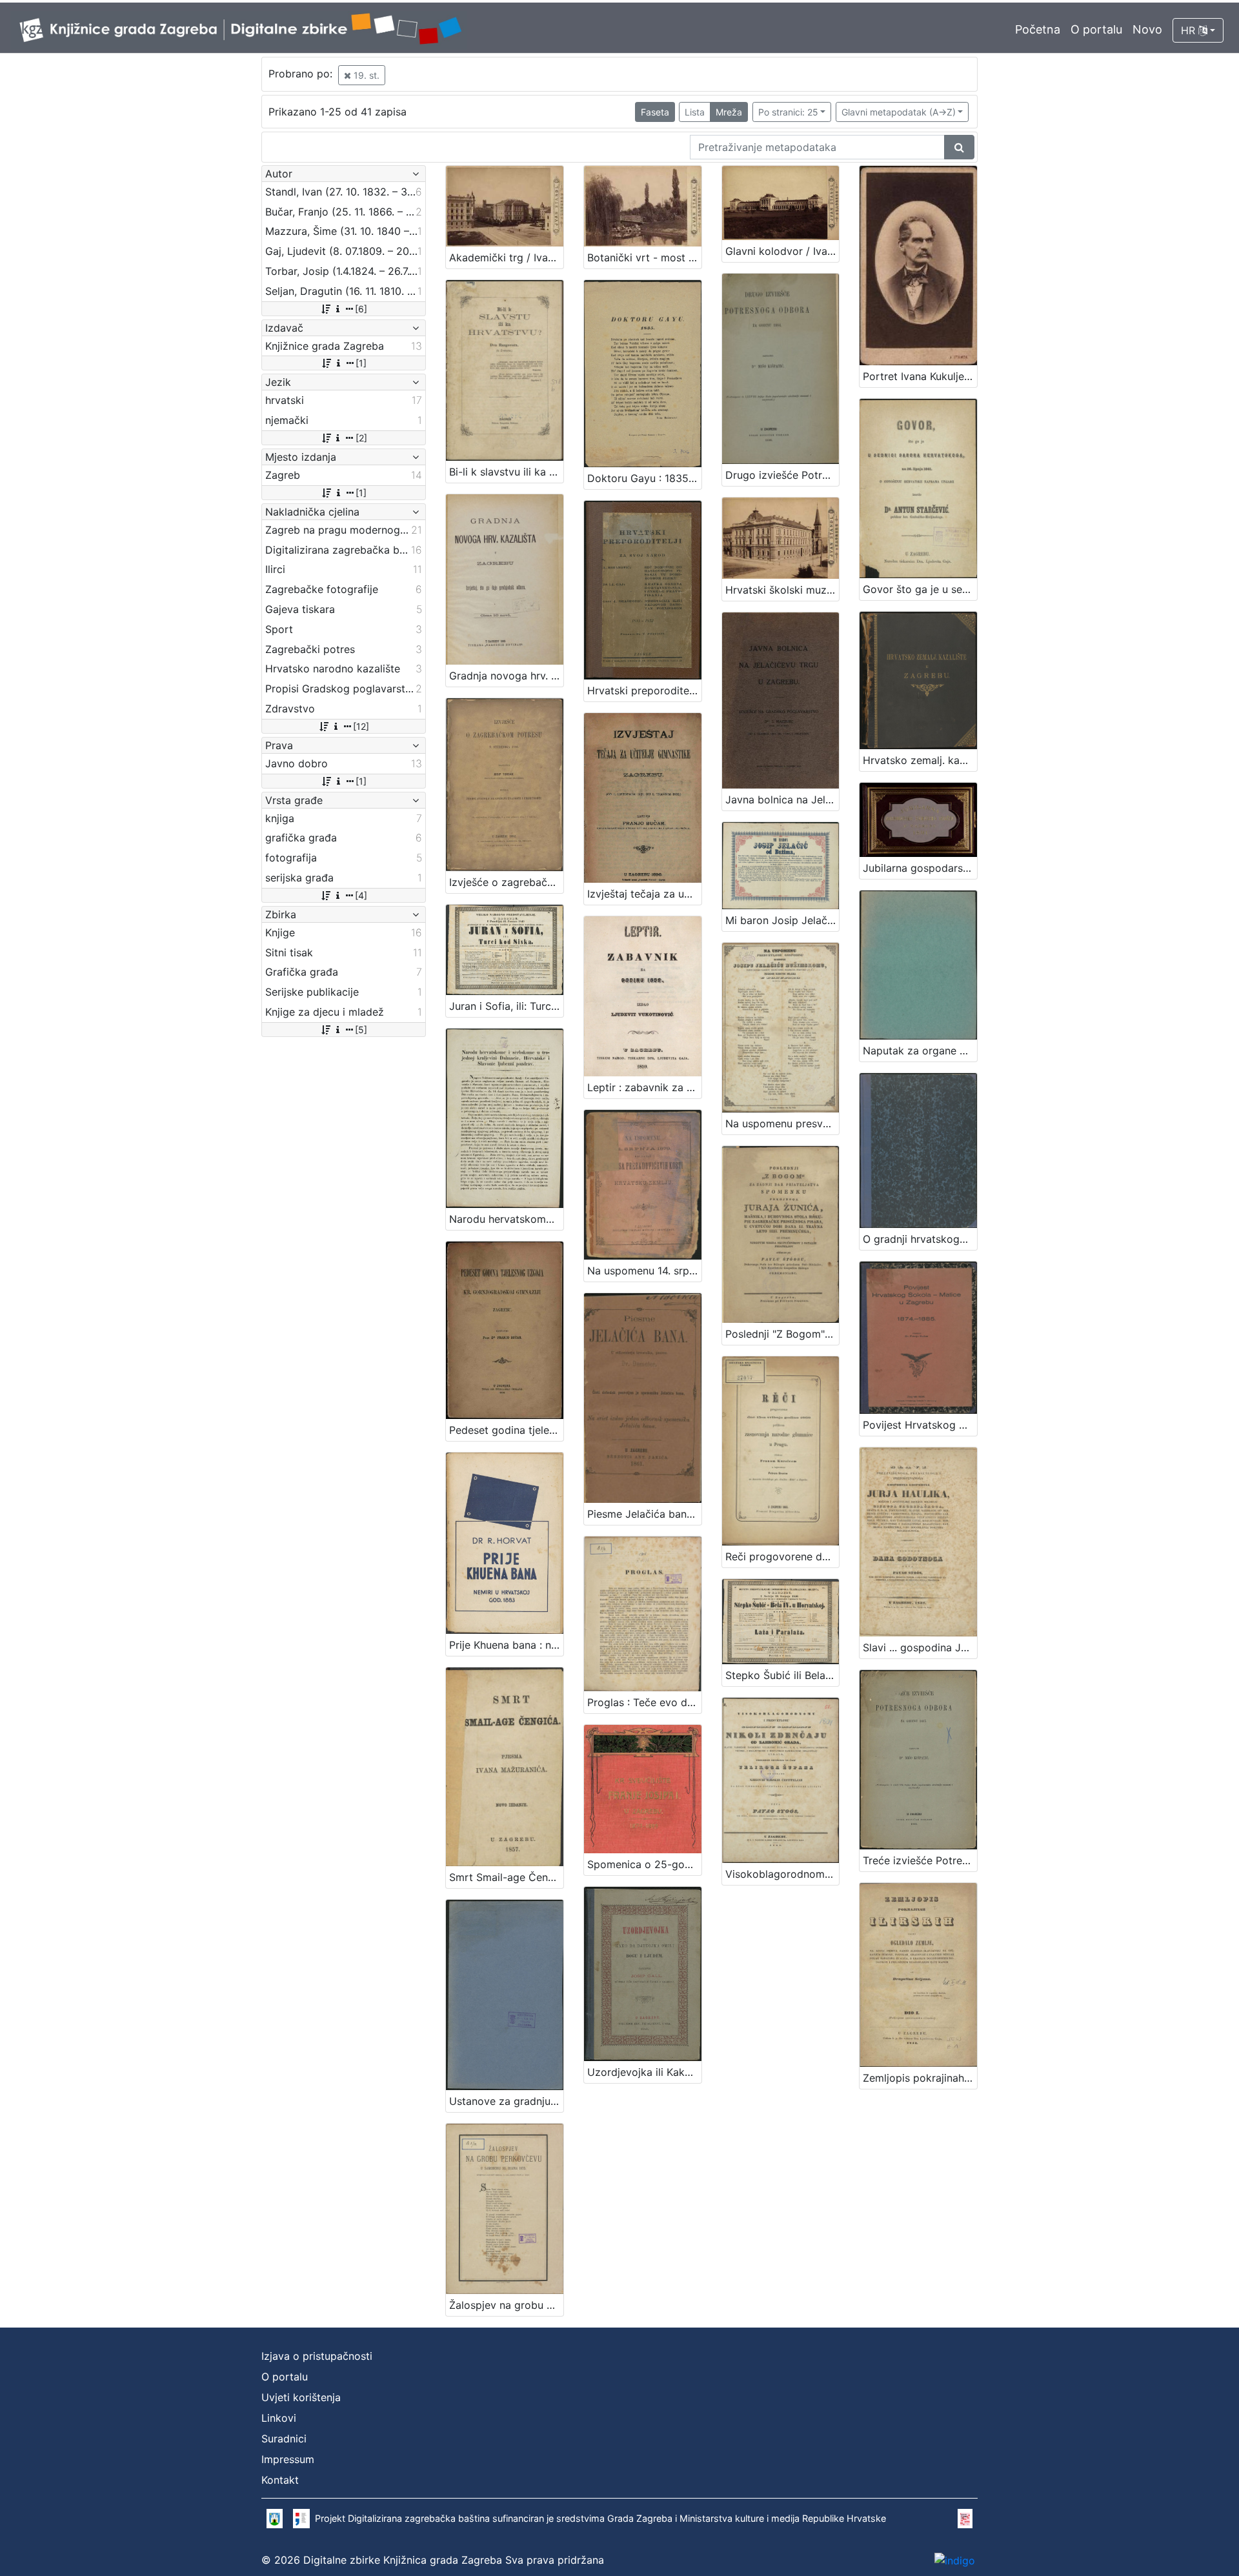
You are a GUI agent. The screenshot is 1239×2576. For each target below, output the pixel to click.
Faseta (655, 112)
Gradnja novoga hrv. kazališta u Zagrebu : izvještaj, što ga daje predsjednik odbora (506, 676)
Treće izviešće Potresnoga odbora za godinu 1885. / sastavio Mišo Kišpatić (920, 1860)
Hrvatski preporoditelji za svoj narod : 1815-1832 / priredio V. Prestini (644, 690)
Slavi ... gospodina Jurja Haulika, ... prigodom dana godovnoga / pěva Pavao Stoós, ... (920, 1647)
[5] (361, 1030)
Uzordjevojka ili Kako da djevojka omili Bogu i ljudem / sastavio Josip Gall (644, 2072)
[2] (361, 438)
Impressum (288, 2459)
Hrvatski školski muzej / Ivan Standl (782, 590)
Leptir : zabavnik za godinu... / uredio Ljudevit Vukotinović (644, 1087)
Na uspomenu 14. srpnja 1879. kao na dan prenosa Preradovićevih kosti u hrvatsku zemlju (644, 1271)
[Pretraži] (959, 147)
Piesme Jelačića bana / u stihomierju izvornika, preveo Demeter (644, 1514)
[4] (361, 895)
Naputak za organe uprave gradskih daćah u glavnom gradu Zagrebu (920, 1051)
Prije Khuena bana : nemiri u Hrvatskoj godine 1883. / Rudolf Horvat (506, 1645)
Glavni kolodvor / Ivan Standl (782, 251)
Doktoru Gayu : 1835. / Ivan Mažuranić (644, 478)
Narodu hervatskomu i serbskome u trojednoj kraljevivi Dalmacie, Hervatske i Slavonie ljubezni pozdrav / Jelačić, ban (506, 1219)
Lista (695, 112)
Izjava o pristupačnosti (317, 2356)
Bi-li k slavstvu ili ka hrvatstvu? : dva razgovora (506, 472)
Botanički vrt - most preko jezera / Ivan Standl (644, 257)
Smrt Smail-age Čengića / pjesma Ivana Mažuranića (506, 1877)
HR (1190, 30)
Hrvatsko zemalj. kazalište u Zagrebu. (920, 760)
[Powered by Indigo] (955, 2560)
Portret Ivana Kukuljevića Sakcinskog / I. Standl (920, 376)
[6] (361, 309)
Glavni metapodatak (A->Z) (899, 112)
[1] (361, 363)
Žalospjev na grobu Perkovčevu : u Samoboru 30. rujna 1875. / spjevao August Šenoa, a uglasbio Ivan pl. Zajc (506, 2305)
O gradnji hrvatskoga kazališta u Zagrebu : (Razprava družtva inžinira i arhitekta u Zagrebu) (920, 1239)
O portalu (1096, 29)
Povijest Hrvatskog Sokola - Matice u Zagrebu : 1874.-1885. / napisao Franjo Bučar (920, 1425)
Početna (1038, 29)
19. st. (365, 75)
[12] (361, 726)
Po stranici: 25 (788, 112)
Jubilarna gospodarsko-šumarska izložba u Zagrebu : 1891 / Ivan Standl (920, 868)
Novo (1147, 29)
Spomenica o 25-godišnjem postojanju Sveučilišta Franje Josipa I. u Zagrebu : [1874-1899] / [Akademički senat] (644, 1864)
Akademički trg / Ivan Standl (506, 257)
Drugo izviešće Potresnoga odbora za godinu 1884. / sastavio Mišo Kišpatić (782, 475)
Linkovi (279, 2418)
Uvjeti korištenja (301, 2397)
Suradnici (284, 2439)
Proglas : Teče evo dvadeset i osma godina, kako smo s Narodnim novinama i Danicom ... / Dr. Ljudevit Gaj (644, 1702)
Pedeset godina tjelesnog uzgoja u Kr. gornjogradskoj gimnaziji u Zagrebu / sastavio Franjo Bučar (506, 1430)
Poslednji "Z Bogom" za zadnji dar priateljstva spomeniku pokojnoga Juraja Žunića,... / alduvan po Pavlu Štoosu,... (782, 1334)
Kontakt (280, 2480)
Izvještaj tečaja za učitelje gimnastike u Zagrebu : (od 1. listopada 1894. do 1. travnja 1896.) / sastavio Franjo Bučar (644, 894)
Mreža (729, 112)
